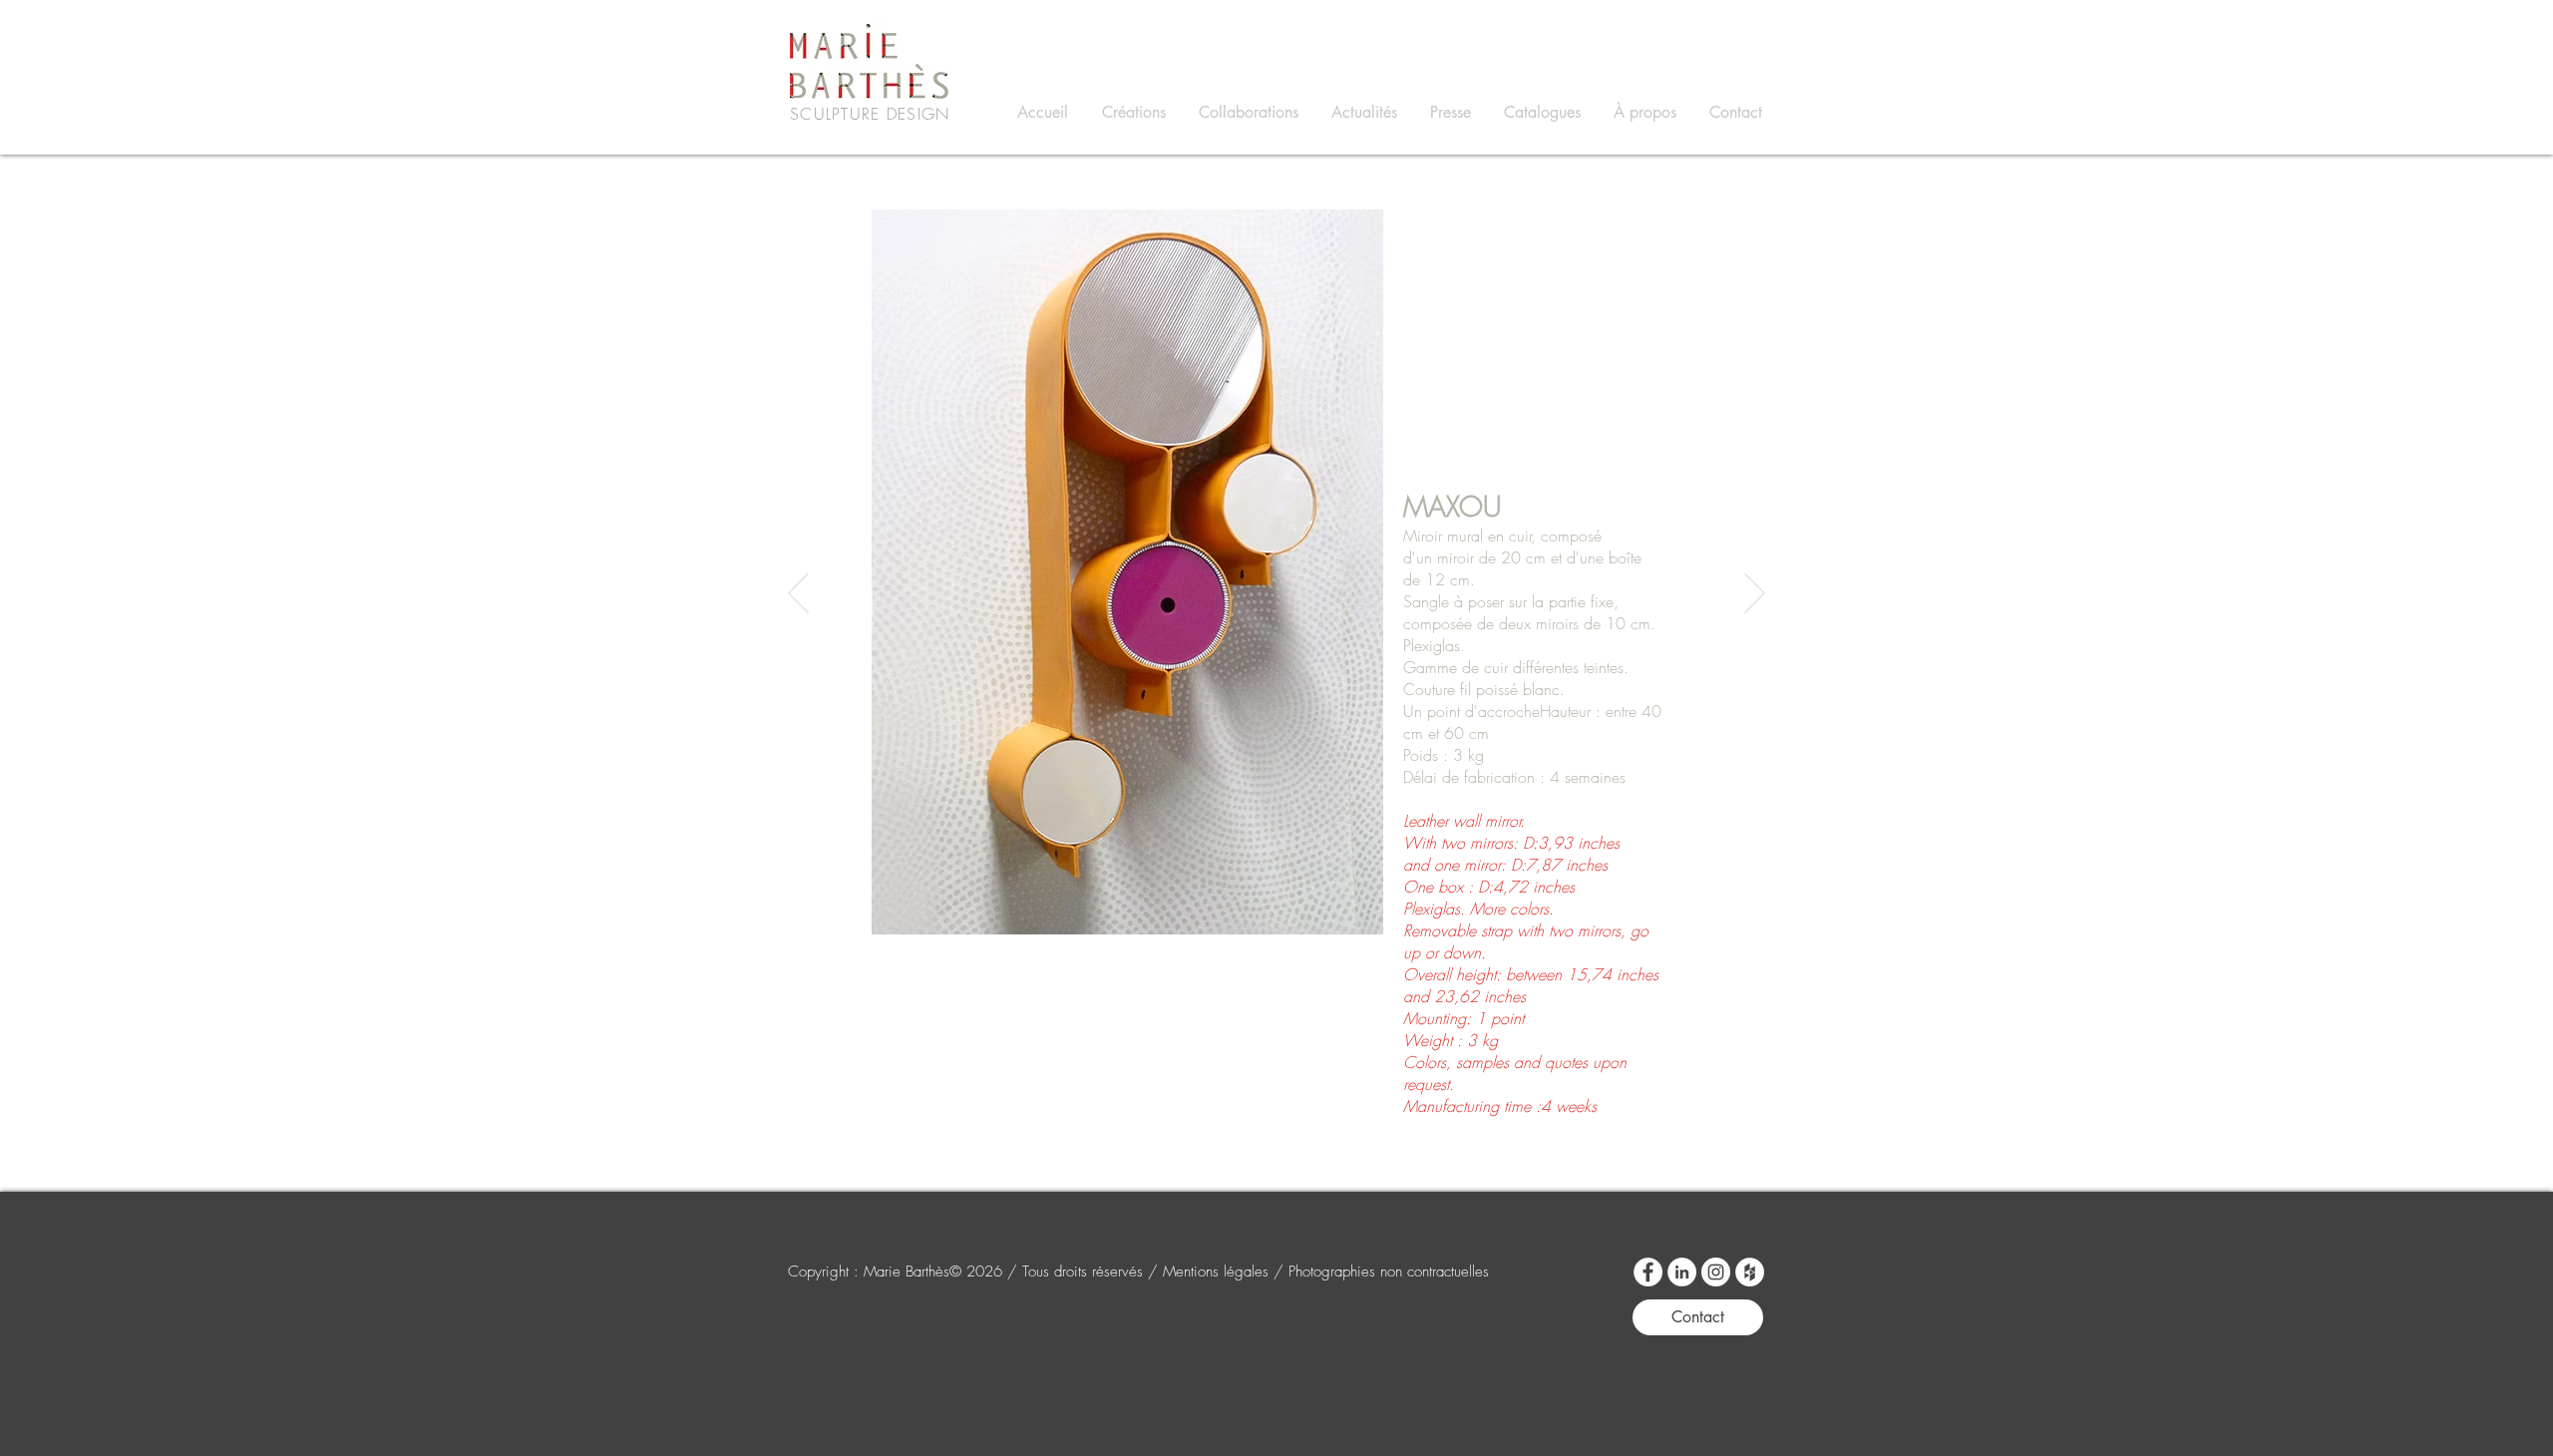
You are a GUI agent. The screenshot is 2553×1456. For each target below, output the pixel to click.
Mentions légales (1218, 1272)
